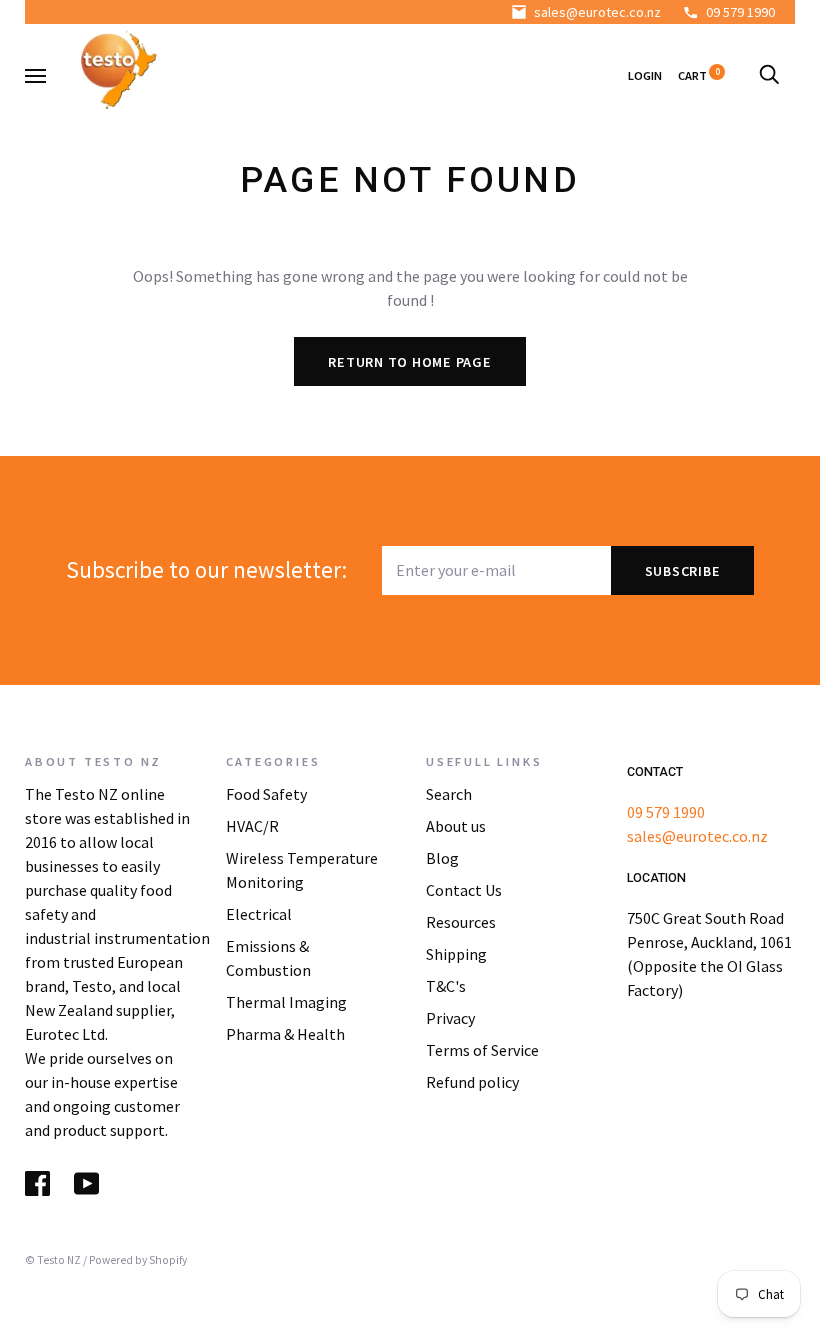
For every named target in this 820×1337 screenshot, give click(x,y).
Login (645, 75)
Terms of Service (482, 1050)
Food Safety (266, 794)
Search (449, 794)
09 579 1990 (740, 12)
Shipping (456, 954)
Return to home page (409, 362)
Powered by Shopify (138, 1260)
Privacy (450, 1018)
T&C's (446, 986)
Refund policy (472, 1082)
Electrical (259, 914)
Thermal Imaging (286, 1002)
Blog (442, 858)
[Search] (769, 75)
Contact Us (464, 890)
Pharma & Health (285, 1034)
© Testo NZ (53, 1260)
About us (456, 826)
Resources (461, 922)
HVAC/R (252, 826)
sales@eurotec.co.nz (597, 12)
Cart (699, 75)
